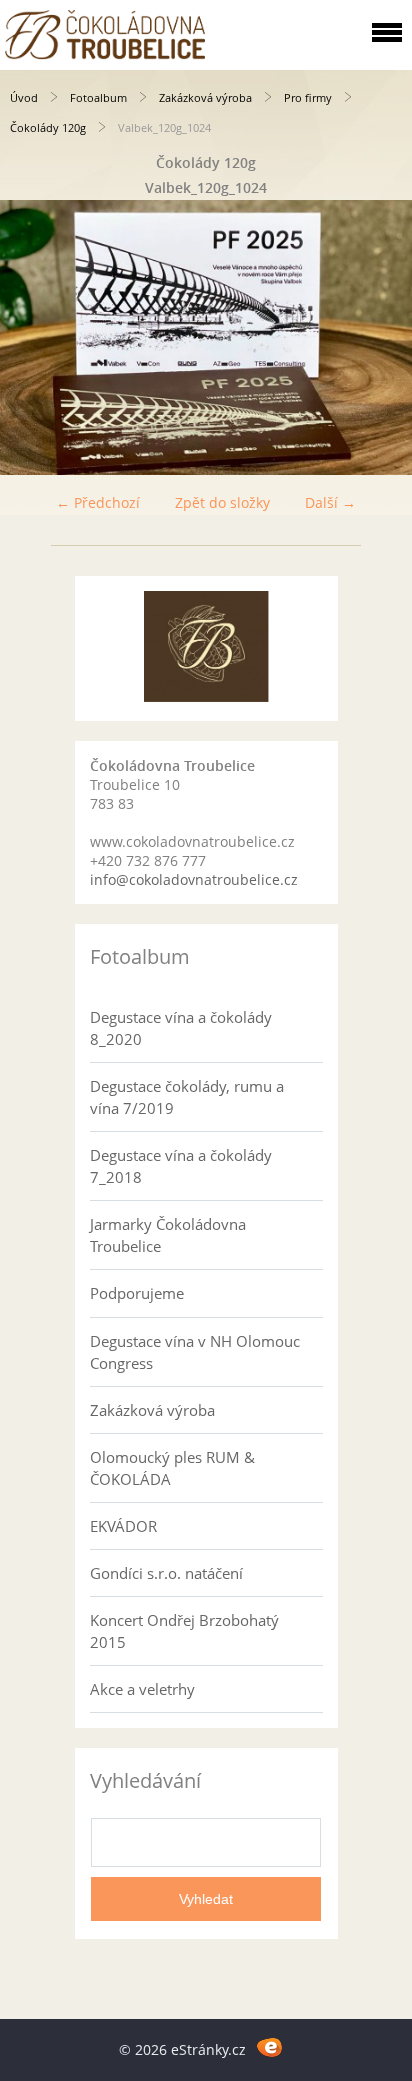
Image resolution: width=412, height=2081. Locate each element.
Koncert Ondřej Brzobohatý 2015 (184, 1631)
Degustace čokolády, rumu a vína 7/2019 (187, 1097)
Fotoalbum (98, 97)
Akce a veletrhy (142, 1689)
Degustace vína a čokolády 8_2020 (181, 1028)
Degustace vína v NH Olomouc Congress (195, 1352)
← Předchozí (98, 502)
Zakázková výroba (205, 97)
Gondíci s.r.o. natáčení (166, 1573)
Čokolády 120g (48, 127)
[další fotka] (379, 337)
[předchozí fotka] (32, 337)
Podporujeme (137, 1293)
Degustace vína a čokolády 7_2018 (181, 1166)
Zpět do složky (222, 502)
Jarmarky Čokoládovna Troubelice (168, 1235)
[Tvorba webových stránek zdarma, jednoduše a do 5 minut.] (269, 2046)
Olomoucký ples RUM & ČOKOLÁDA (172, 1468)
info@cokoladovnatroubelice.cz (194, 879)
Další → (330, 502)
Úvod (24, 97)
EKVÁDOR (123, 1526)
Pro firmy (308, 97)
